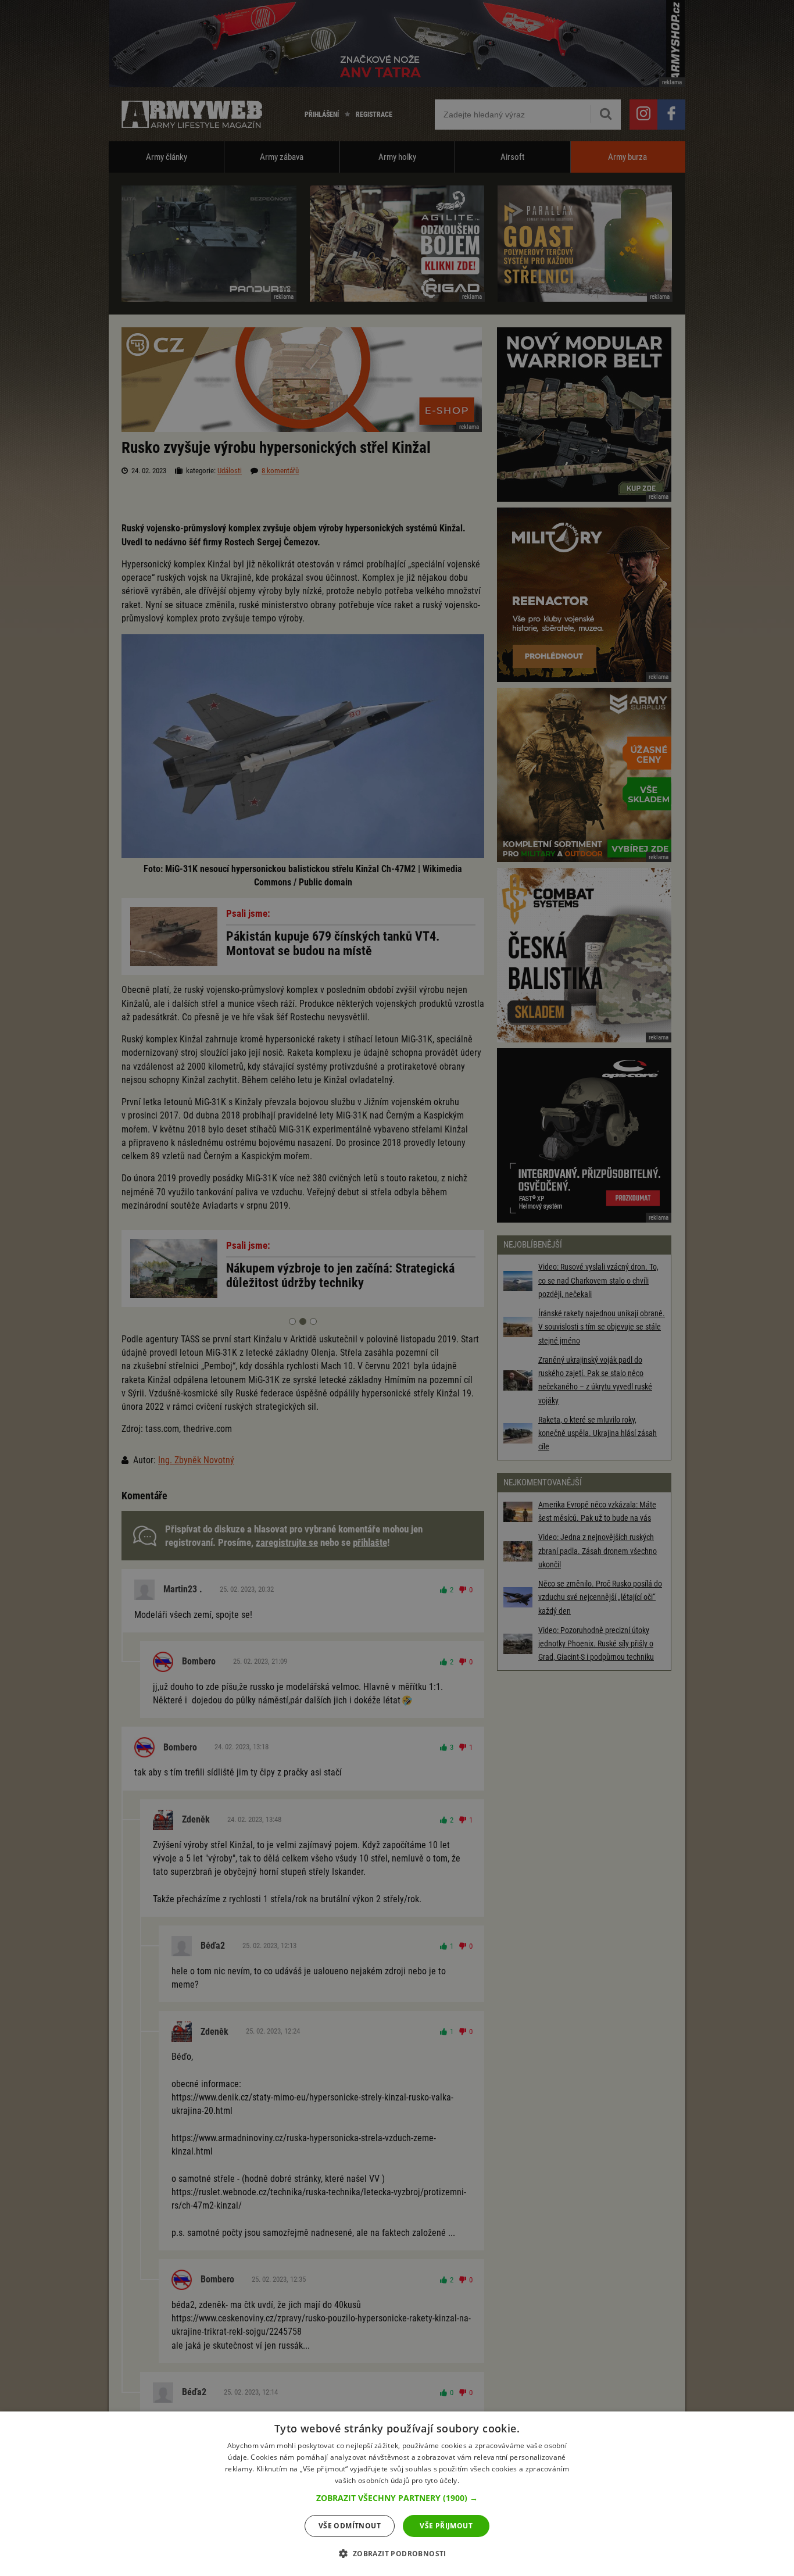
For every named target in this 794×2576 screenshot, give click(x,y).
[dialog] (397, 2494)
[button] (397, 2498)
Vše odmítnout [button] (350, 2526)
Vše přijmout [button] (446, 2526)
